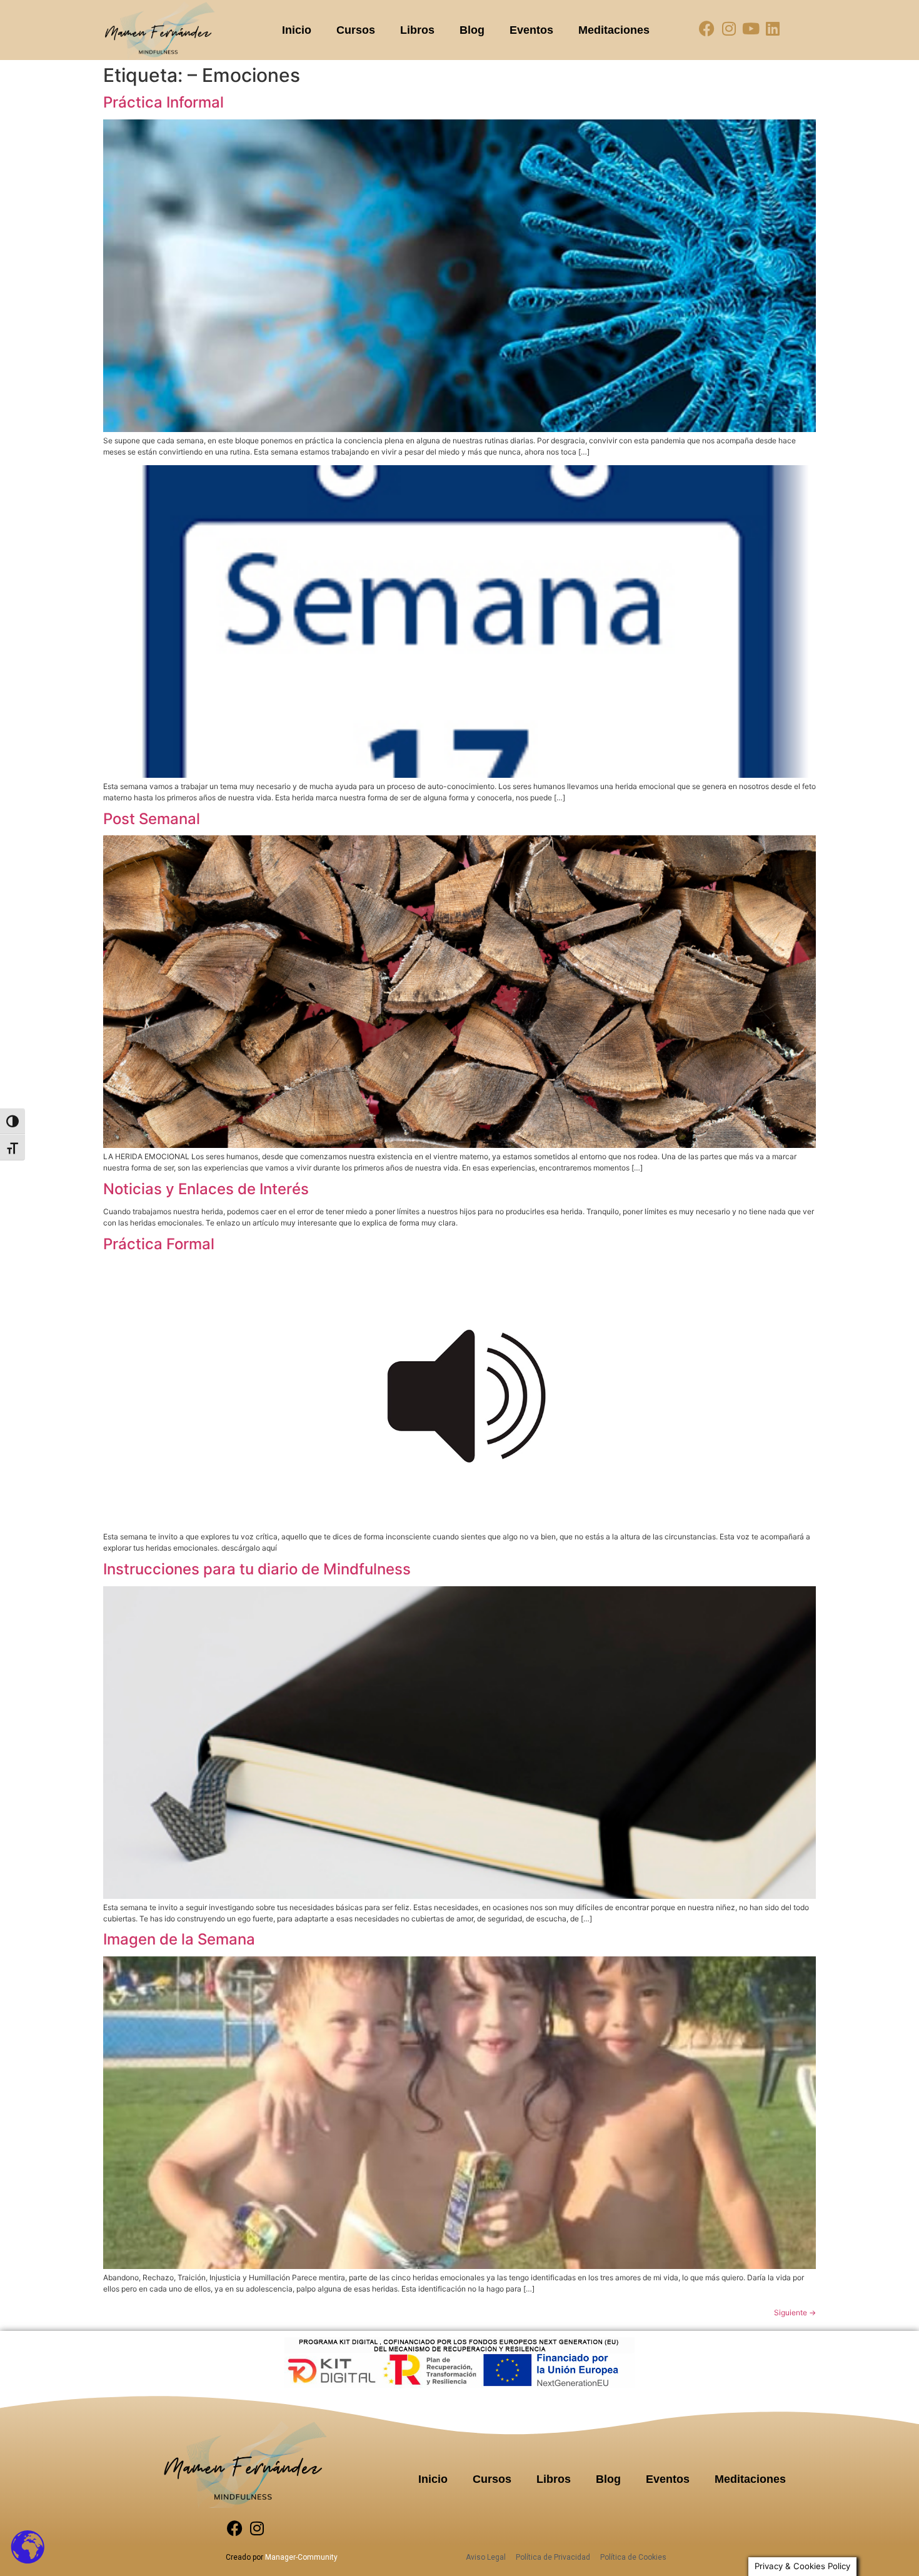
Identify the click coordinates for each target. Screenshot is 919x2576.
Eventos (531, 30)
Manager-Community (301, 2557)
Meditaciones (614, 30)
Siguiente (795, 2312)
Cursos (356, 30)
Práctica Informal (163, 102)
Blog (472, 30)
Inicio (297, 30)
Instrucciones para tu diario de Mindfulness (257, 1569)
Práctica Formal (159, 1244)
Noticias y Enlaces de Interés (206, 1189)
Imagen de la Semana (179, 1939)
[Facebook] (707, 28)
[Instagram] (729, 28)
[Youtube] (751, 28)
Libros (417, 30)
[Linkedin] (772, 28)
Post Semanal (152, 819)
